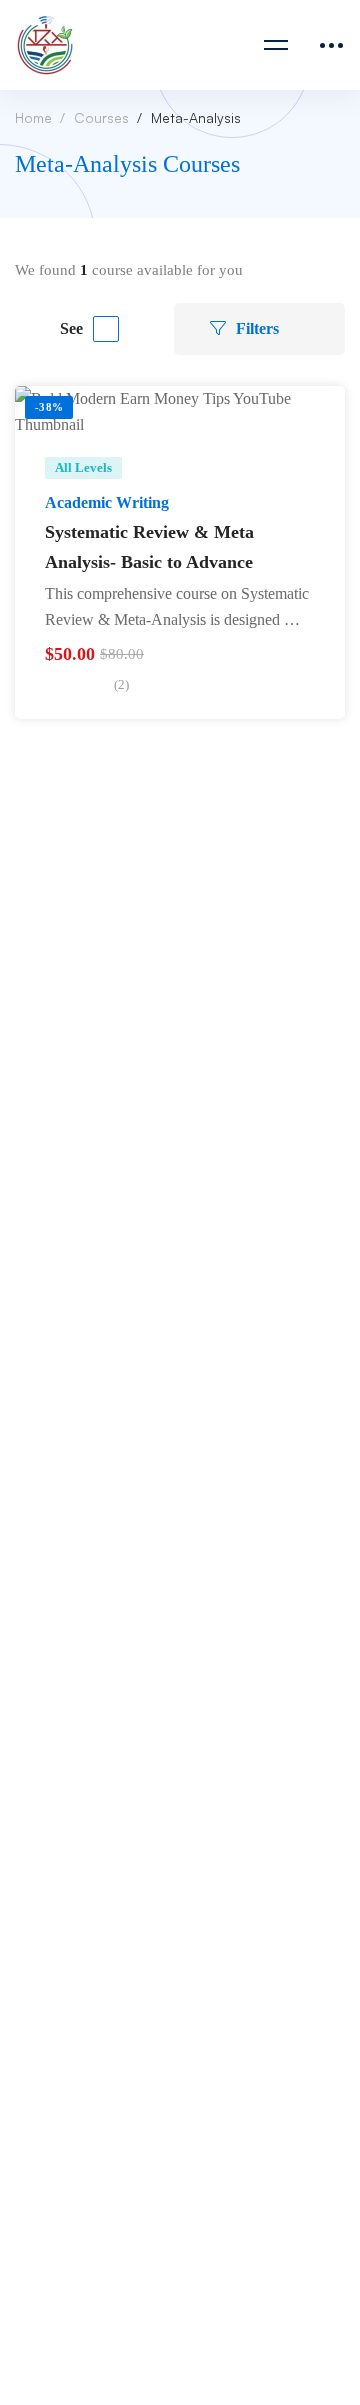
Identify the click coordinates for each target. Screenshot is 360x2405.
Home (33, 117)
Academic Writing (107, 502)
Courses (101, 117)
